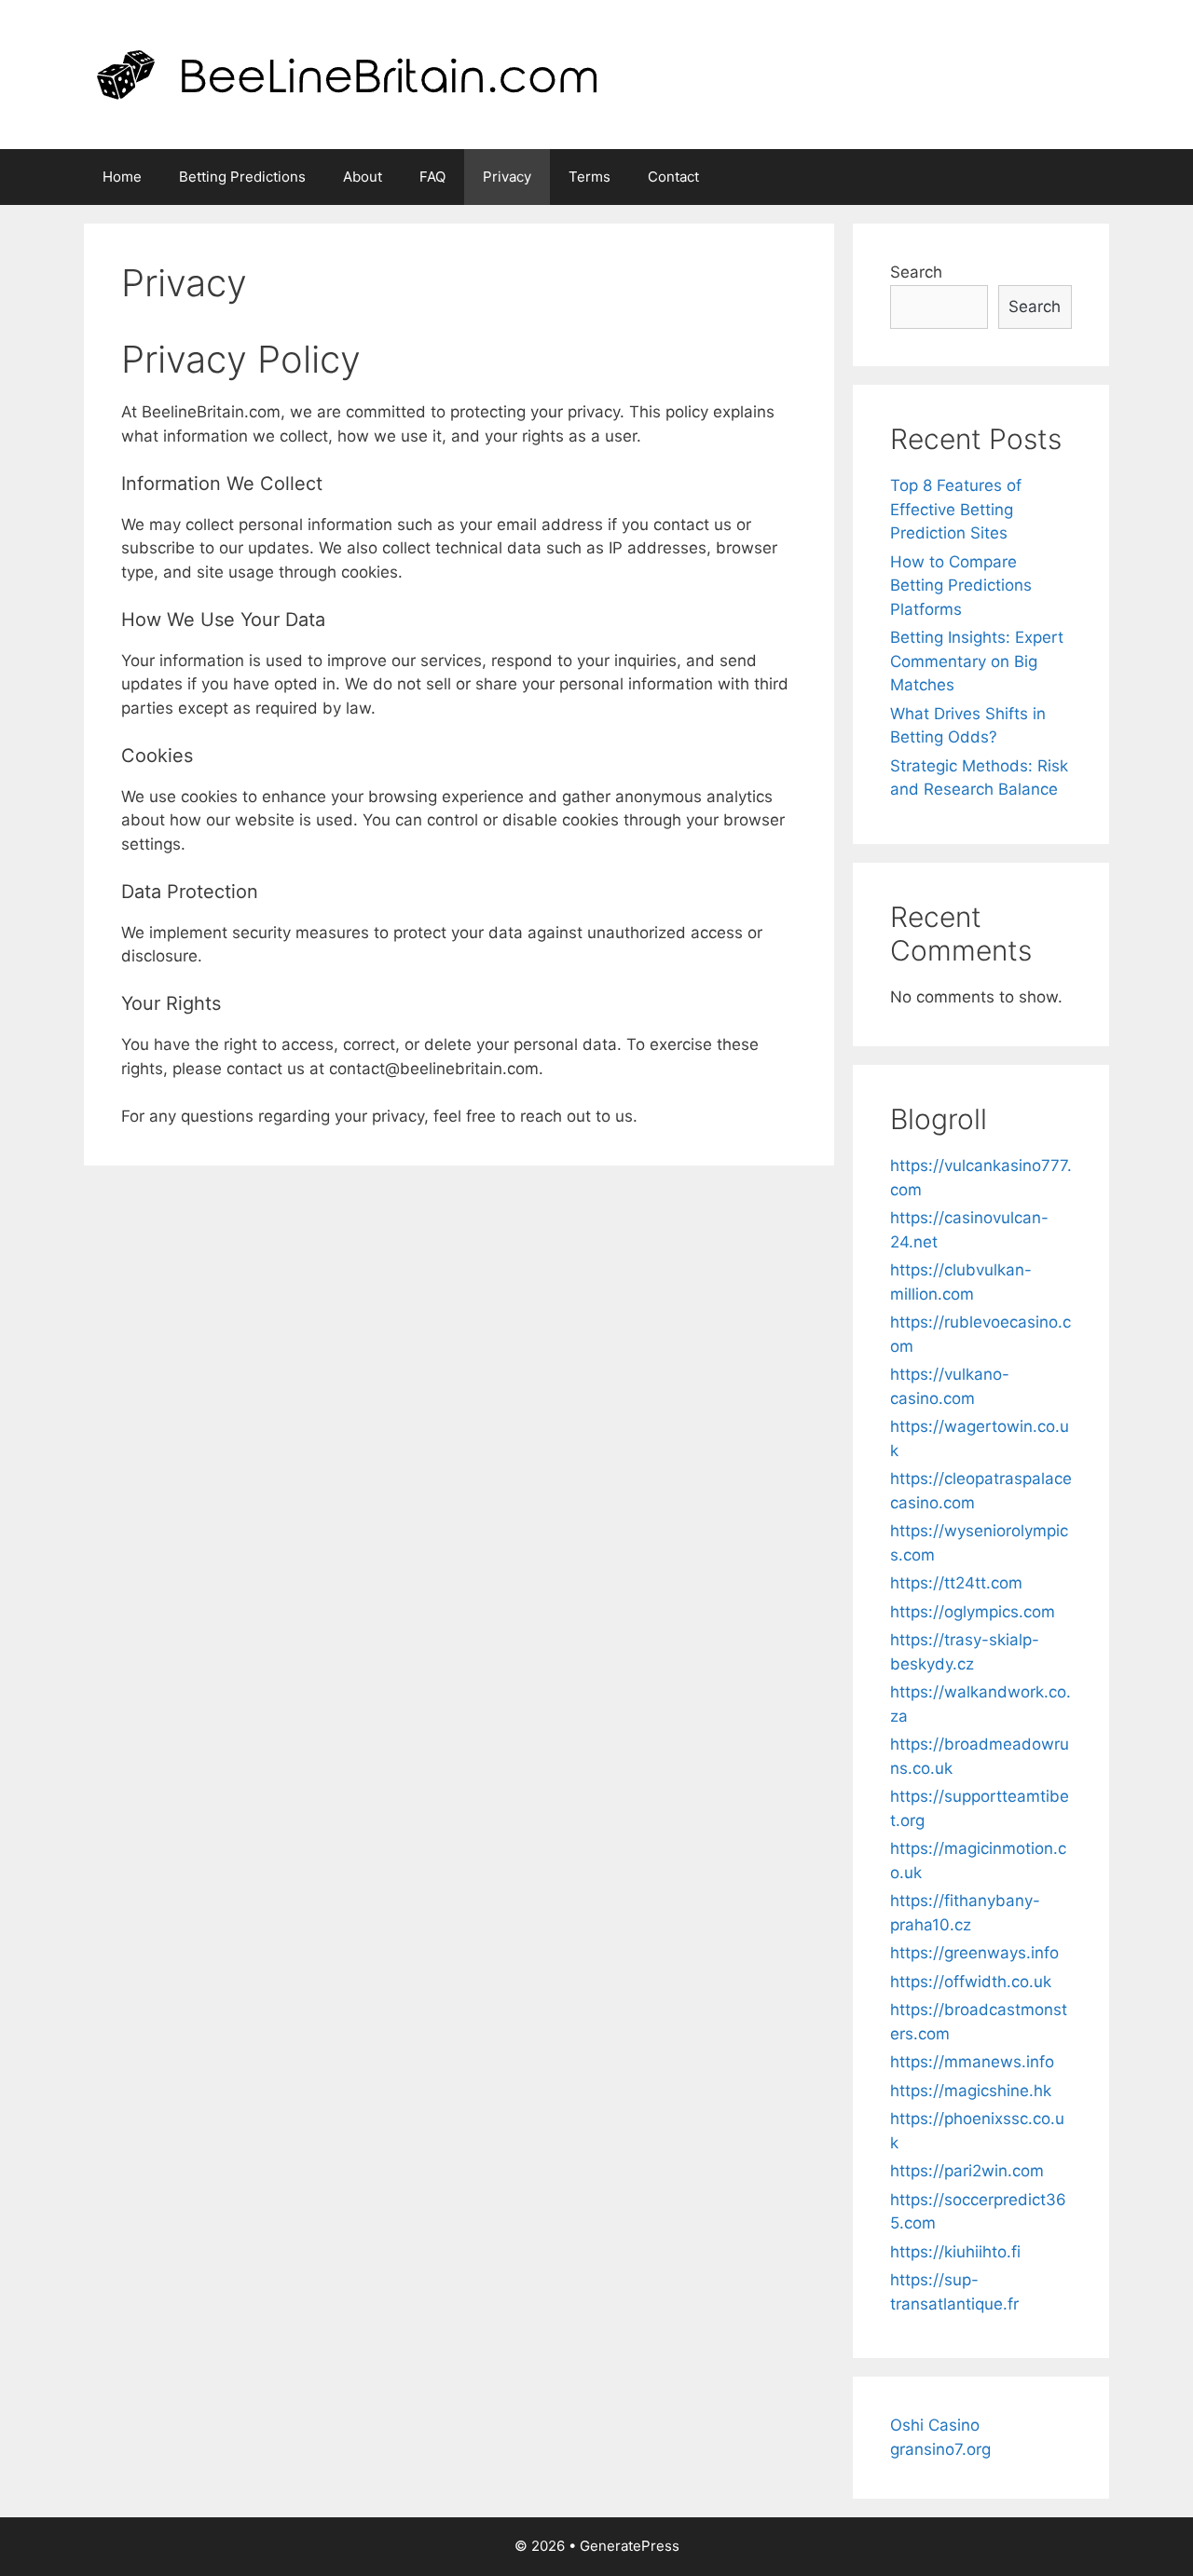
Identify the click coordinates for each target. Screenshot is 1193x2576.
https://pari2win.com (967, 2171)
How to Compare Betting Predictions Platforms (961, 586)
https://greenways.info (974, 1953)
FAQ (432, 177)
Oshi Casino (935, 2425)
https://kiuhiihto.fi (955, 2252)
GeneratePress (630, 2546)
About (363, 177)
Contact (673, 177)
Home (122, 177)
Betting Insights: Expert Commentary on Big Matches (977, 661)
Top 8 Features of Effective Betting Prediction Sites (956, 509)
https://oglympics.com (973, 1612)
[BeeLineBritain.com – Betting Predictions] (347, 74)
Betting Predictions (242, 177)
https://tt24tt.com (956, 1583)
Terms (590, 177)
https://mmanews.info (972, 2062)
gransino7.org (940, 2449)
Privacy (507, 177)
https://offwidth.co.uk (971, 1982)
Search (916, 272)
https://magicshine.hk (971, 2091)
